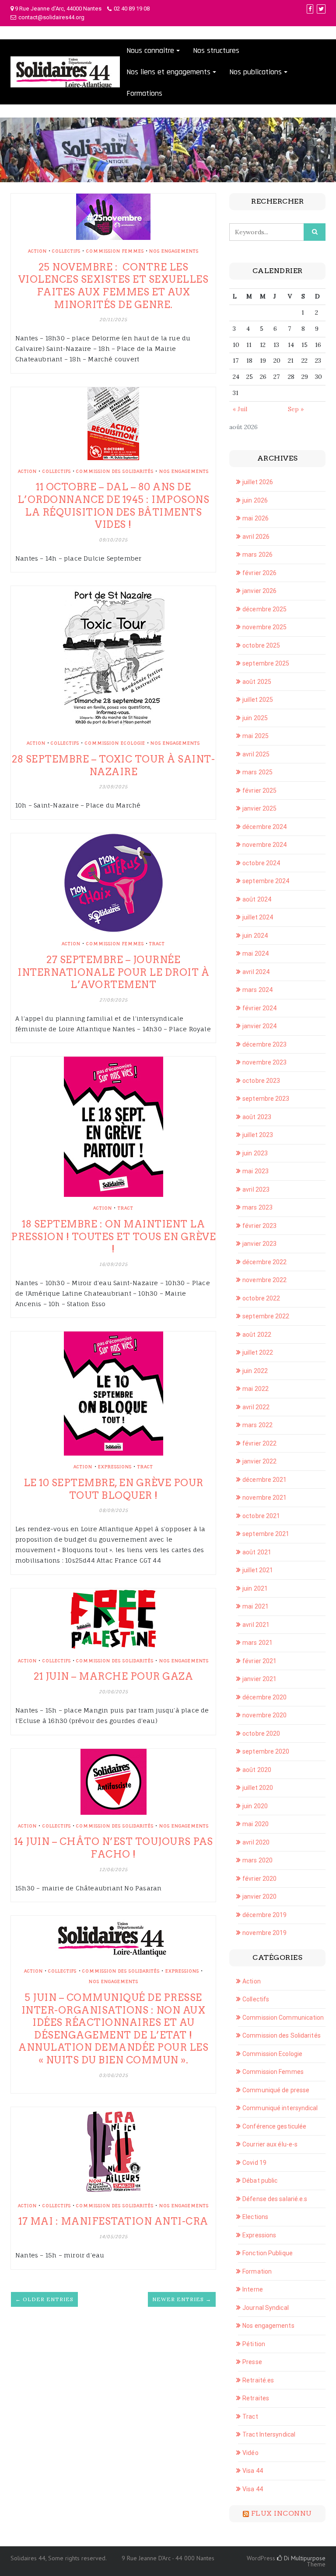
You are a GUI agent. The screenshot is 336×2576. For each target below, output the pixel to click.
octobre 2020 (261, 1734)
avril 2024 (256, 972)
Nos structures (216, 50)
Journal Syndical (266, 2308)
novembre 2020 (264, 1715)
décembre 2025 (264, 609)
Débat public (260, 2181)
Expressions (115, 1467)
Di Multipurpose (304, 2558)
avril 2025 (256, 754)
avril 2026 (256, 537)
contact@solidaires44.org (51, 17)
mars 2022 (257, 1425)
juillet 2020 (258, 1788)
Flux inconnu (282, 2513)
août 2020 (257, 1770)
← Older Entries (44, 2299)
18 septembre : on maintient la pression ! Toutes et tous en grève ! (113, 1236)
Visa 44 (253, 2471)
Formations (144, 93)
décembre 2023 (264, 1044)
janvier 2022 (259, 1461)
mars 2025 (257, 772)
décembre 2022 (264, 1262)
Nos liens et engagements (168, 72)
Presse (252, 2362)
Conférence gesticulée (274, 2126)
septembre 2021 (266, 1534)
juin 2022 (255, 1371)
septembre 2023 (266, 1099)
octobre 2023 (261, 1081)
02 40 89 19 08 (132, 9)
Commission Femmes (115, 251)
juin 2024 (255, 936)
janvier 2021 (259, 1679)
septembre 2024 (266, 881)
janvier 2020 (259, 1896)
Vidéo (250, 2453)
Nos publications (255, 72)
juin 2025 (255, 718)
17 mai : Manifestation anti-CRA (113, 2221)
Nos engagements (174, 251)
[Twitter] (321, 9)
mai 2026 (255, 518)
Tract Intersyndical (269, 2434)
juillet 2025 (258, 700)
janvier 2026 (259, 591)
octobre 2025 (261, 645)
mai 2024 (255, 953)
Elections (255, 2217)
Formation (257, 2271)
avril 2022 (256, 1407)
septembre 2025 (266, 663)
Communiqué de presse (276, 2090)
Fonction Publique (268, 2253)
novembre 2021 (264, 1498)
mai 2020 (255, 1824)
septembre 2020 (266, 1751)
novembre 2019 (264, 1933)
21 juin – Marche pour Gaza (113, 1676)
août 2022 (257, 1335)
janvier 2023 (259, 1244)
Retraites (256, 2398)
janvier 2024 (259, 1026)
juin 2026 (255, 500)
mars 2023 (257, 1207)
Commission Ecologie (115, 743)
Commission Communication (283, 2018)
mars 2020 (257, 1860)
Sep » (296, 409)
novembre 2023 (264, 1062)
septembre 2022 (266, 1316)
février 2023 (259, 1226)
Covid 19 (254, 2163)
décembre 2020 (264, 1697)
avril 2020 (256, 1842)
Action (37, 251)
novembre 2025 (264, 627)
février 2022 (259, 1443)
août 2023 (257, 1117)
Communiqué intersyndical (280, 2108)
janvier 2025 (259, 808)
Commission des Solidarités (115, 471)
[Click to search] (315, 232)
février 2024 (259, 1008)
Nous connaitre (150, 50)
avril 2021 (256, 1625)
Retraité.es (258, 2380)
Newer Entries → (182, 2299)
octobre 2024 (261, 863)
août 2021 (257, 1552)
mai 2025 (255, 736)
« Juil (240, 409)
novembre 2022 (264, 1280)
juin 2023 (255, 1153)
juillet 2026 (258, 482)
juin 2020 (255, 1806)
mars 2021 (257, 1643)
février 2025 (259, 790)
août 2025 (257, 682)
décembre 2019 (264, 1915)
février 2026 (259, 573)
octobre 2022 (261, 1298)
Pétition (254, 2344)
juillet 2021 (258, 1570)
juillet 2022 (258, 1352)
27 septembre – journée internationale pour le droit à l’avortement (113, 972)
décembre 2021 (264, 1480)
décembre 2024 (264, 827)
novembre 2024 (264, 845)
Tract (157, 943)
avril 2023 (256, 1189)
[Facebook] (310, 9)
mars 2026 (257, 555)
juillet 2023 (258, 1135)
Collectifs (66, 251)
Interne (253, 2289)
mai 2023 (255, 1171)
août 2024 (257, 899)
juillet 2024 (258, 917)
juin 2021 (255, 1588)
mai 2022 (255, 1389)
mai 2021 (255, 1606)
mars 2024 (257, 990)
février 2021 (259, 1661)
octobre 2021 (261, 1516)
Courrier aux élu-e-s (270, 2144)
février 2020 (259, 1879)
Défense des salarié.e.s (275, 2199)
